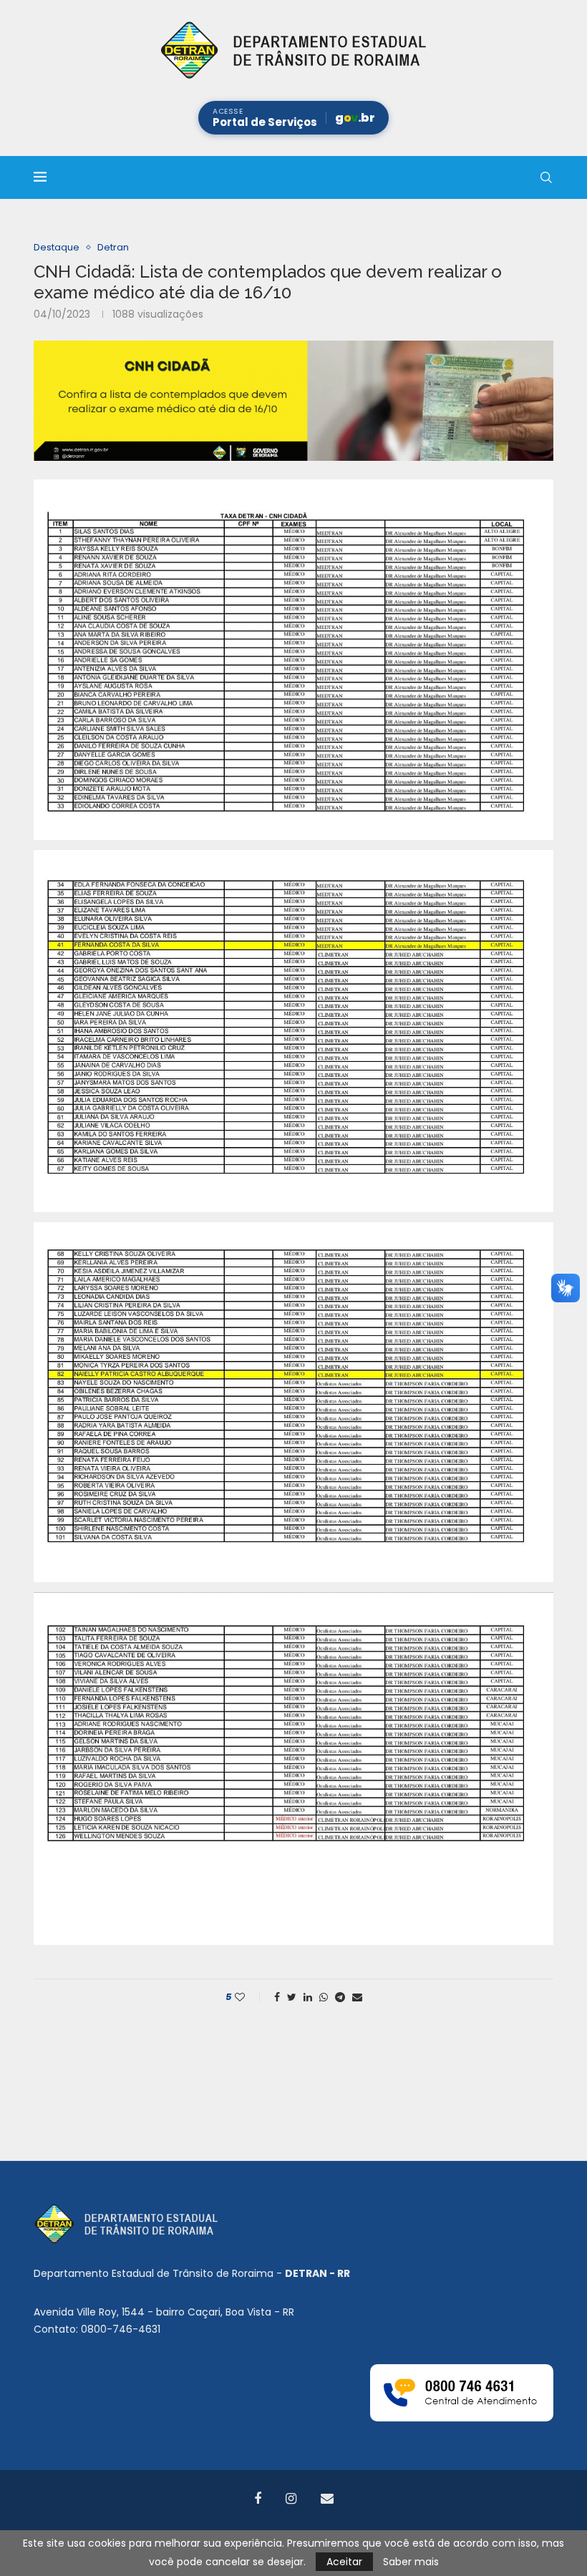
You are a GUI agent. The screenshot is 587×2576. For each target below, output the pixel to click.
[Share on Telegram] (340, 1997)
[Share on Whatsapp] (324, 1997)
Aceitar (344, 2562)
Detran (113, 248)
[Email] (327, 2499)
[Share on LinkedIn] (308, 1997)
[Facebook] (258, 2499)
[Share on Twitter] (292, 1997)
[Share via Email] (357, 1997)
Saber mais (411, 2562)
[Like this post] (249, 1997)
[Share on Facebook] (277, 1997)
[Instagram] (291, 2499)
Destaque (57, 248)
